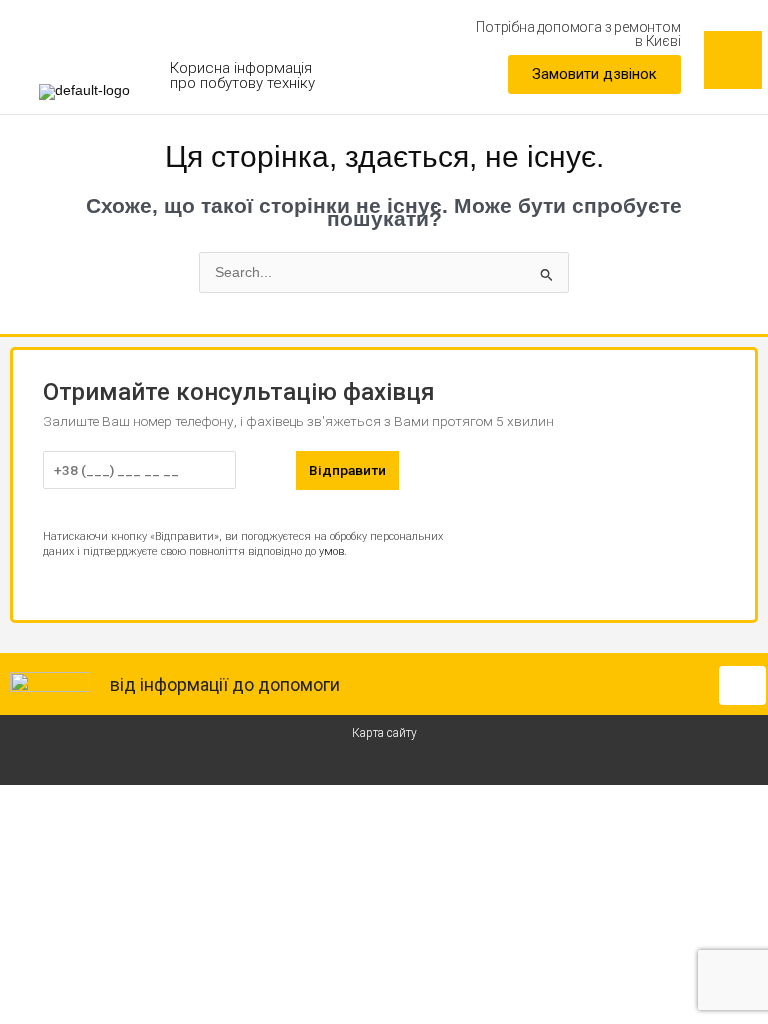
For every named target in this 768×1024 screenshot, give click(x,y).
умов (331, 551)
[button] (594, 74)
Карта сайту (384, 733)
